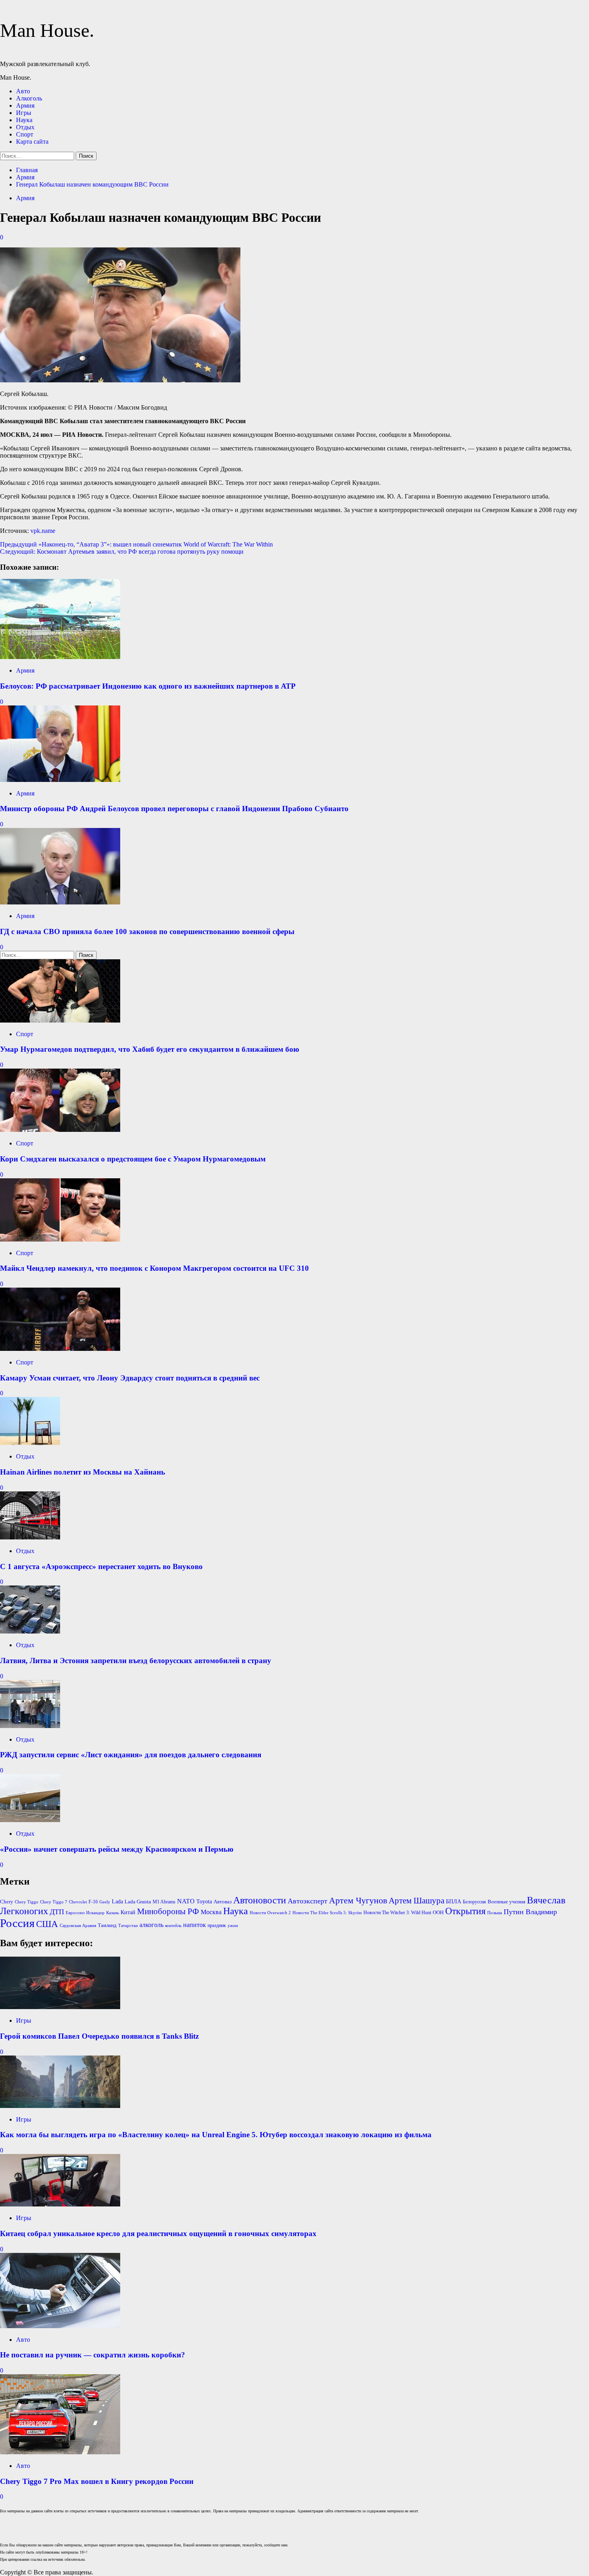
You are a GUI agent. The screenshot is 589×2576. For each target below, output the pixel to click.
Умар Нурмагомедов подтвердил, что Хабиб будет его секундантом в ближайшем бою (150, 1049)
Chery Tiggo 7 (54, 1902)
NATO (186, 1901)
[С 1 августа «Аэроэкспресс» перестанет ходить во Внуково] (30, 1537)
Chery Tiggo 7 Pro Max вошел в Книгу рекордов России (97, 2481)
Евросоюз (75, 1913)
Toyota (204, 1902)
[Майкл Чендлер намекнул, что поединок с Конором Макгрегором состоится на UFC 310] (60, 1239)
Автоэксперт (308, 1901)
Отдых (25, 127)
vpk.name (43, 531)
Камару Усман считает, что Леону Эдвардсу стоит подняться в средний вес (130, 1378)
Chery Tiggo (27, 1902)
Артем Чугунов (358, 1901)
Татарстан (128, 1926)
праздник (217, 1925)
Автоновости (260, 1900)
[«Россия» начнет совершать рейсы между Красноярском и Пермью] (30, 1820)
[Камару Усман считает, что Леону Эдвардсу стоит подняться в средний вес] (60, 1349)
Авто (23, 91)
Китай (128, 1912)
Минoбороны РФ (168, 1911)
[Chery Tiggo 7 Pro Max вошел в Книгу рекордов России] (60, 2452)
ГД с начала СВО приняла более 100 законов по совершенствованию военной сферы (147, 931)
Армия (25, 105)
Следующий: (122, 552)
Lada (117, 1902)
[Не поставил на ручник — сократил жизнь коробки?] (60, 2326)
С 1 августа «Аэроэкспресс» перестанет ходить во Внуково (101, 1566)
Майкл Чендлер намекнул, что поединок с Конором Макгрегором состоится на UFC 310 (154, 1268)
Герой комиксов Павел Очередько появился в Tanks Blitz (99, 2036)
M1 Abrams (164, 1902)
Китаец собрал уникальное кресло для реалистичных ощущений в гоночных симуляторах (158, 2233)
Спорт (25, 134)
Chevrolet (78, 1902)
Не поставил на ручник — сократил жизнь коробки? (93, 2355)
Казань (113, 1913)
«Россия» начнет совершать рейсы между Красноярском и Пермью (117, 1849)
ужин (233, 1926)
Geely (105, 1902)
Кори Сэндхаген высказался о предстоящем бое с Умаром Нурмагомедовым (133, 1159)
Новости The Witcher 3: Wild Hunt (397, 1913)
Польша (495, 1913)
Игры (24, 113)
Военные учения (506, 1902)
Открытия (465, 1911)
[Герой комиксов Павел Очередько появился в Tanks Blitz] (60, 2007)
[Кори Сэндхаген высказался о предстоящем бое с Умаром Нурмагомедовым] (60, 1130)
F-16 (93, 1902)
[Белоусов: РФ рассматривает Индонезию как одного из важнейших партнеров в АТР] (60, 657)
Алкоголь (29, 98)
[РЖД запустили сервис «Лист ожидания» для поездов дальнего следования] (30, 1726)
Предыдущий (136, 544)
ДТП (57, 1912)
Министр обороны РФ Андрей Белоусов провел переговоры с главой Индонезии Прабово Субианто (174, 809)
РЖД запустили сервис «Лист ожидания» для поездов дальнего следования (131, 1755)
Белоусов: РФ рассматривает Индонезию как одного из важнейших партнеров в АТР (148, 686)
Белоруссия (474, 1902)
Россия (17, 1923)
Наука (24, 120)
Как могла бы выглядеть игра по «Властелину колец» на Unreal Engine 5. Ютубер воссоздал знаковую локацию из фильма (216, 2135)
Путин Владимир (530, 1912)
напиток (195, 1925)
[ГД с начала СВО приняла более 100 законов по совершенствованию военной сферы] (60, 902)
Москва (211, 1912)
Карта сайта (32, 142)
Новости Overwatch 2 (270, 1913)
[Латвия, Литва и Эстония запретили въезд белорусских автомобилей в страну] (30, 1631)
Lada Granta (138, 1902)
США (47, 1924)
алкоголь (151, 1925)
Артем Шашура (417, 1901)
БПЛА (454, 1902)
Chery (7, 1902)
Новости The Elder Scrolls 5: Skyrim (327, 1913)
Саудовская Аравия (78, 1926)
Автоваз (223, 1902)
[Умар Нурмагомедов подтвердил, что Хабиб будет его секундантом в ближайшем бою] (60, 1020)
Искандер (95, 1913)
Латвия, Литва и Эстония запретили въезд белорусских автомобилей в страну (136, 1661)
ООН (438, 1912)
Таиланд (107, 1925)
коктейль (173, 1926)
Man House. (47, 30)
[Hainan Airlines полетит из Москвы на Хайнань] (30, 1443)
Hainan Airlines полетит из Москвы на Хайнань (83, 1472)
